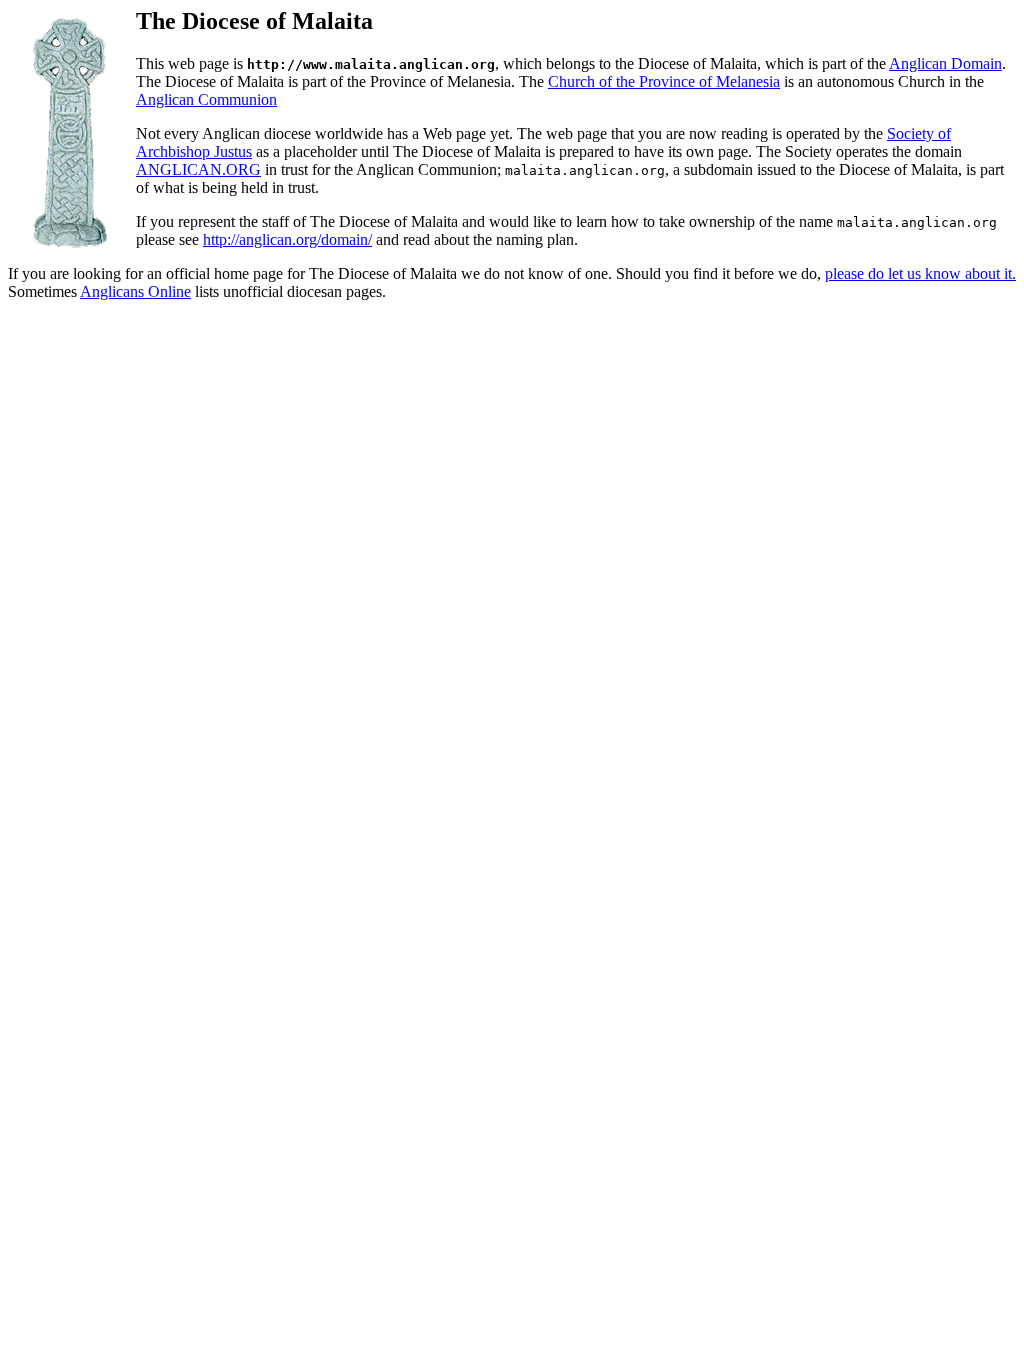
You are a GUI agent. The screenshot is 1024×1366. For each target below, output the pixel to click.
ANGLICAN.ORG (198, 169)
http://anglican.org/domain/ (287, 239)
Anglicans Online (135, 291)
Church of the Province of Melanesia (664, 81)
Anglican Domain (945, 63)
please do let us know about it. (920, 273)
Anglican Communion (206, 99)
